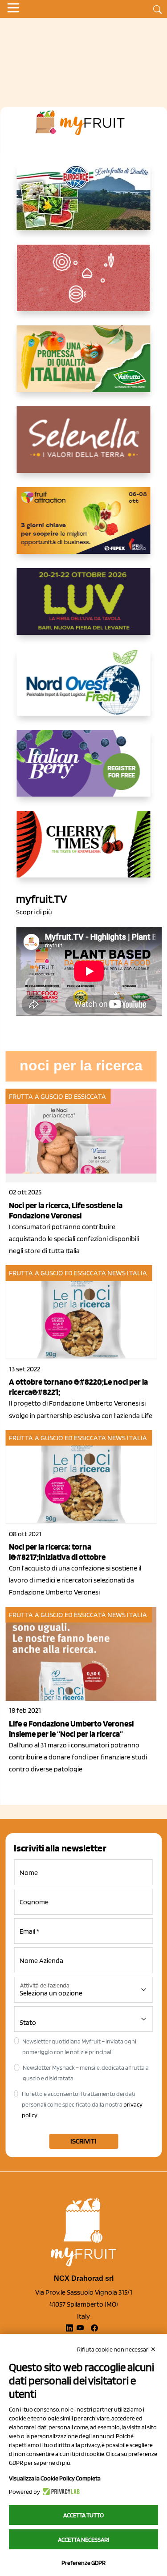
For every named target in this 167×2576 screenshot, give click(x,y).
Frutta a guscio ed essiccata (57, 1096)
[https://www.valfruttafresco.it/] (84, 366)
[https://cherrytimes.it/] (84, 851)
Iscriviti (83, 2141)
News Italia (127, 1273)
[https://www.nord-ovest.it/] (84, 689)
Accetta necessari (83, 2540)
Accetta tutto (83, 2515)
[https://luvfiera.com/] (84, 609)
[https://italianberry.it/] (84, 770)
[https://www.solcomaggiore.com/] (83, 285)
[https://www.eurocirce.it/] (84, 204)
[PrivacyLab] (60, 2492)
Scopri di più (34, 912)
